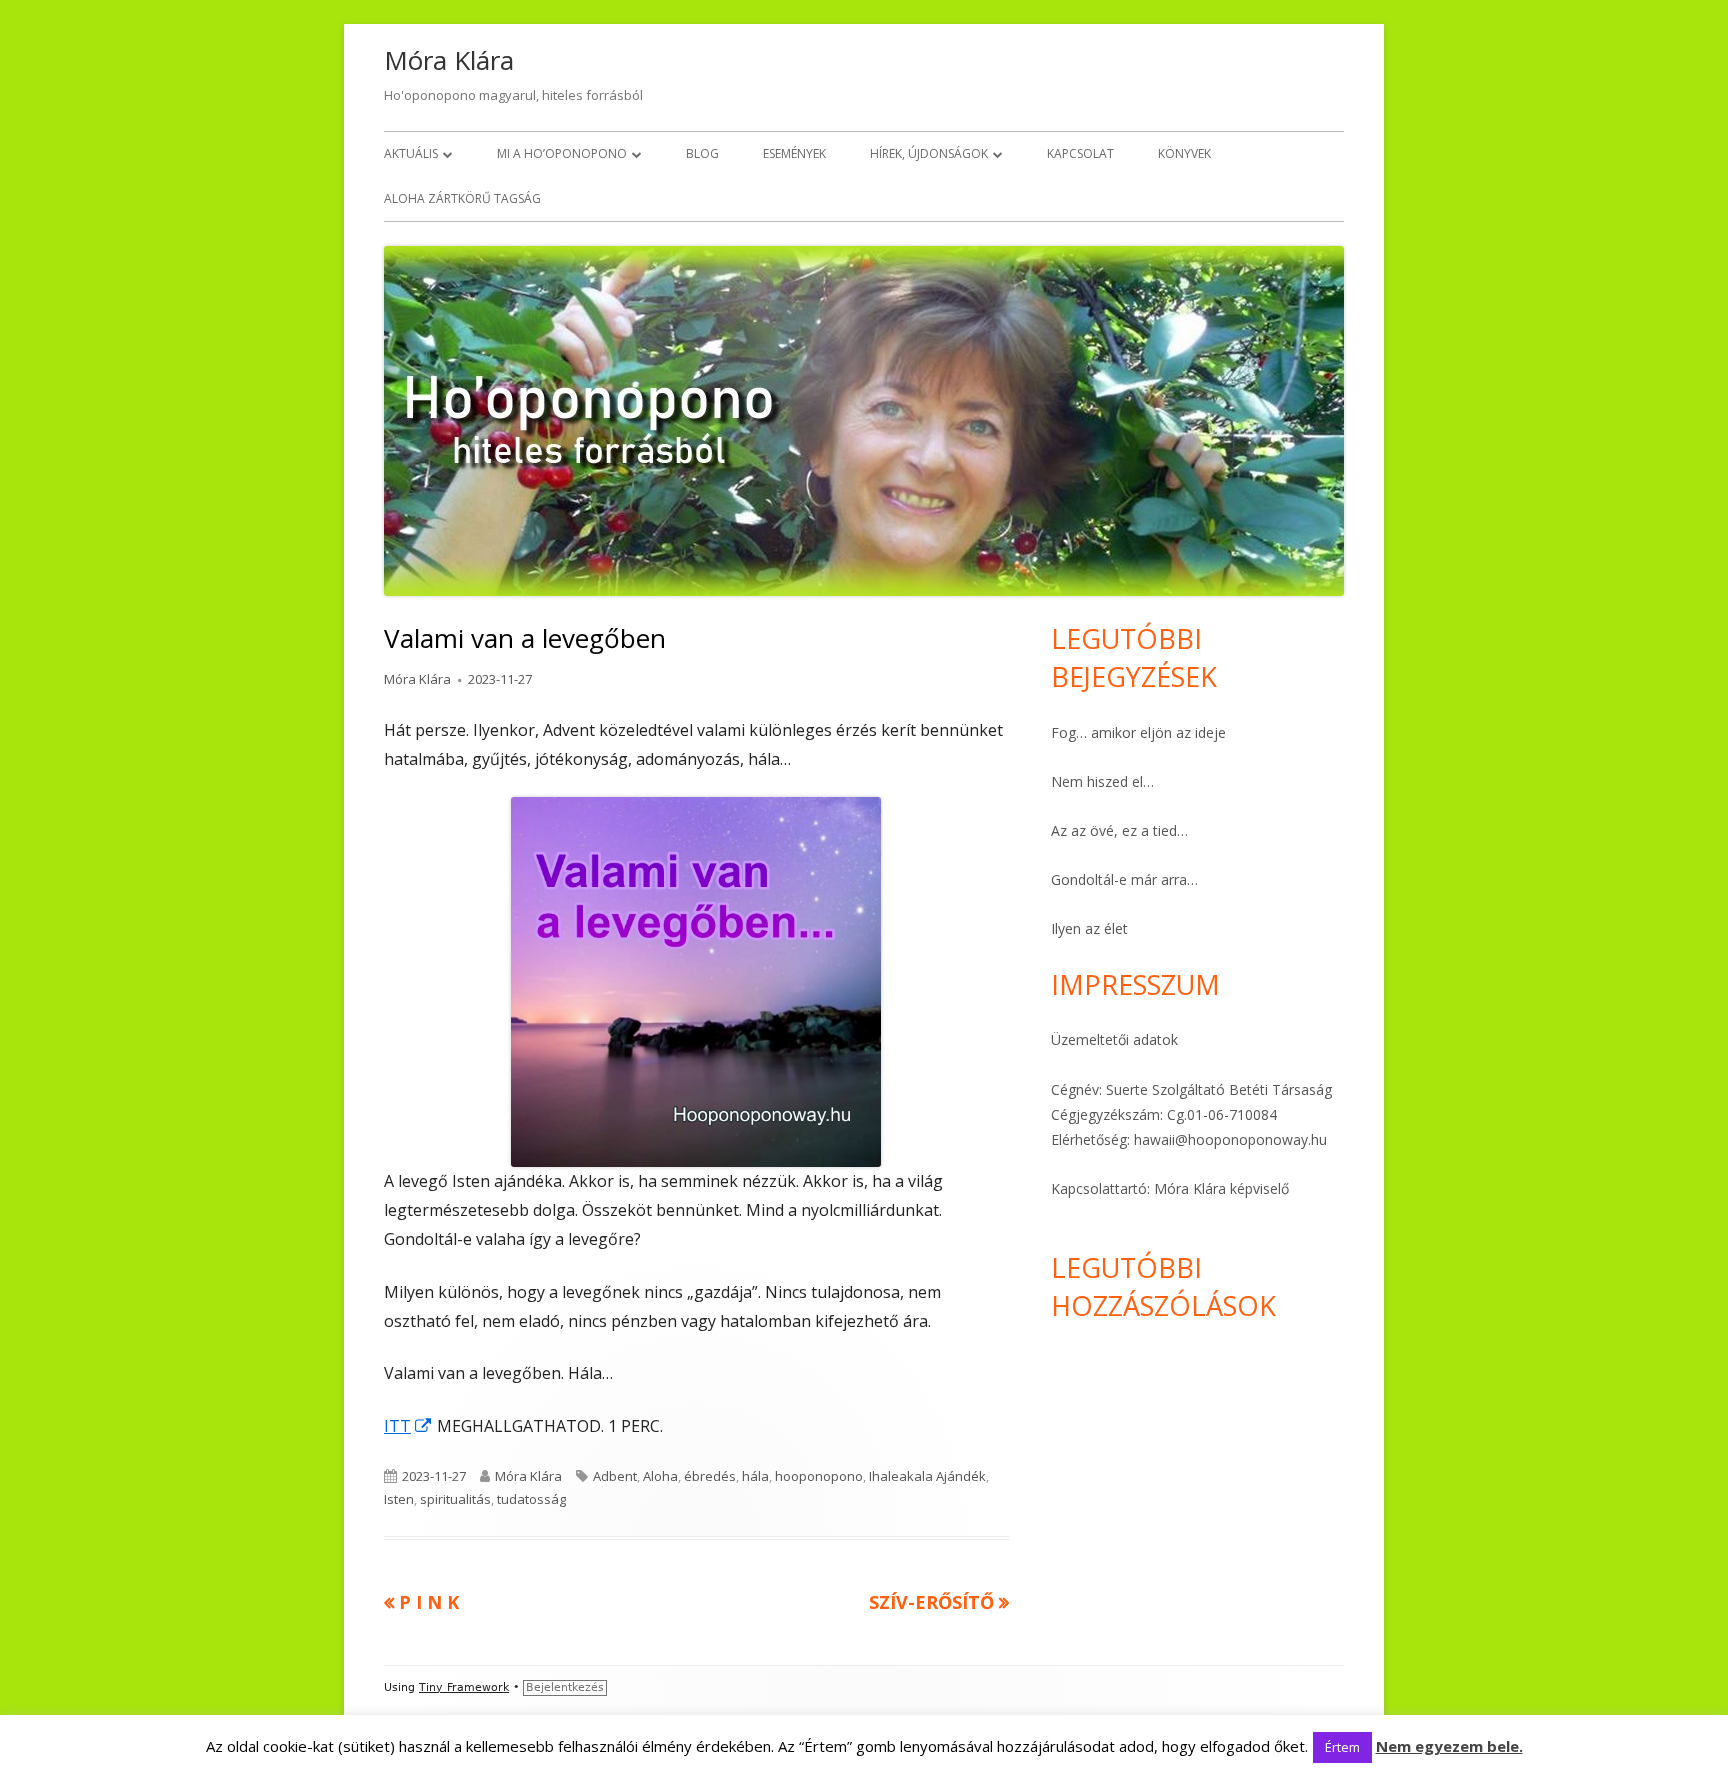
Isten (399, 1499)
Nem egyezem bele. (1449, 1746)
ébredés (710, 1476)
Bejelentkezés (565, 1687)
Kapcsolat (1080, 153)
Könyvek (1184, 153)
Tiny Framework (464, 1687)
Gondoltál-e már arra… (1124, 879)
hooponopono (819, 1476)
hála (755, 1476)
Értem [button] (1342, 1747)
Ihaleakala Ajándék (927, 1476)
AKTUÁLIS (411, 153)
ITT (408, 1426)
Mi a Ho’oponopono (562, 153)
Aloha (660, 1476)
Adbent (615, 1476)
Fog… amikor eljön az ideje (1138, 732)
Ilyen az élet (1089, 928)
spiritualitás (455, 1499)
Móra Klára (449, 60)
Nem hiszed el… (1102, 781)
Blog (702, 153)
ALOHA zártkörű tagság (462, 198)
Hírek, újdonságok (929, 153)
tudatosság (531, 1499)
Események (794, 153)
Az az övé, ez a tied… (1119, 830)
